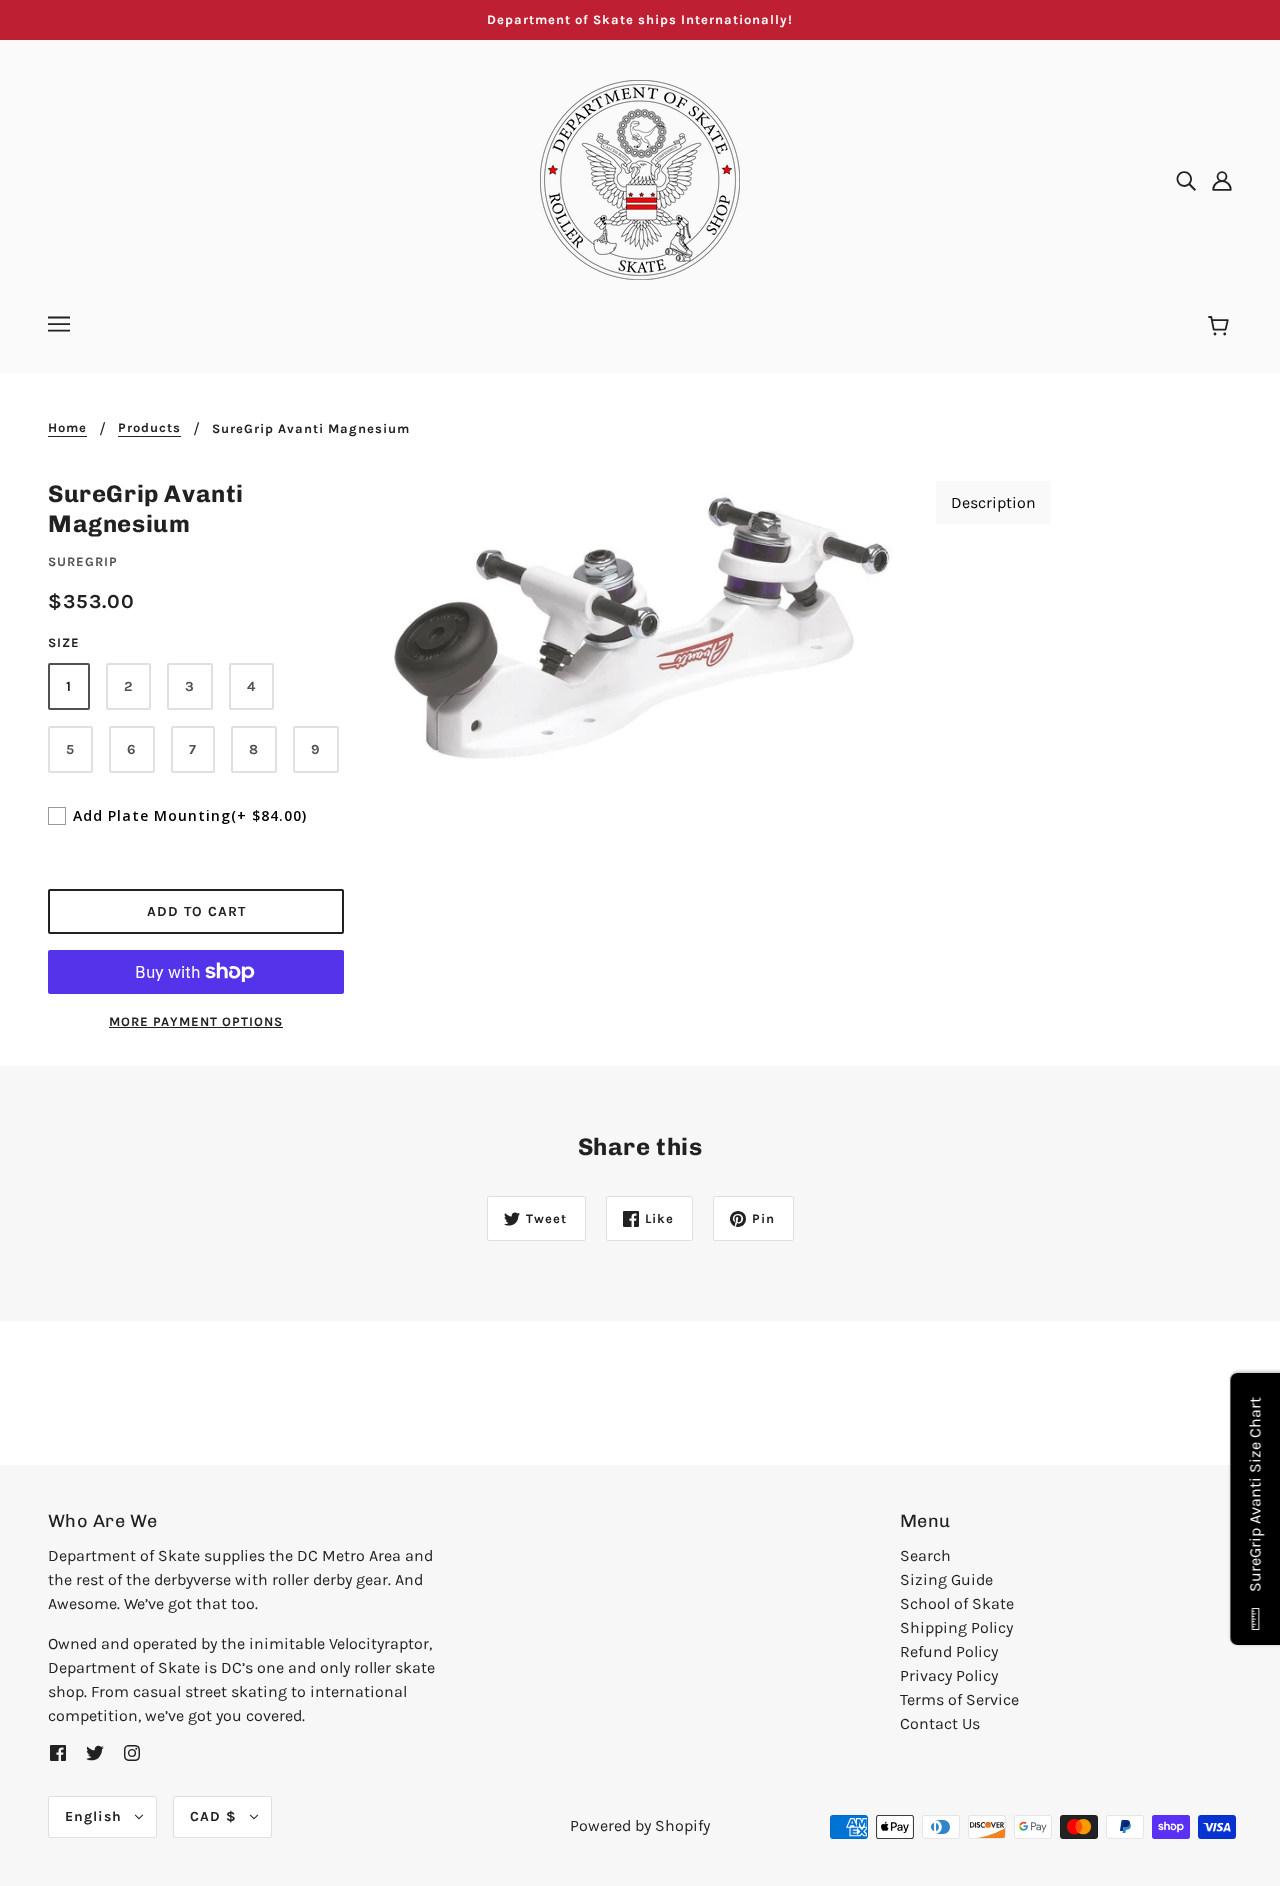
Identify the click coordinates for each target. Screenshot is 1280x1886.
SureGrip (83, 561)
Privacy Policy (949, 1675)
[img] (1186, 180)
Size (64, 642)
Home (67, 428)
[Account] (1222, 180)
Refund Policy (949, 1651)
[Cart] (1221, 327)
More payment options (196, 1021)
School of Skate (957, 1603)
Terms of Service (959, 1699)
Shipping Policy (956, 1627)
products (149, 428)
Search (925, 1555)
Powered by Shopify (640, 1825)
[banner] (640, 178)
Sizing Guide (946, 1579)
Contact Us (940, 1723)
